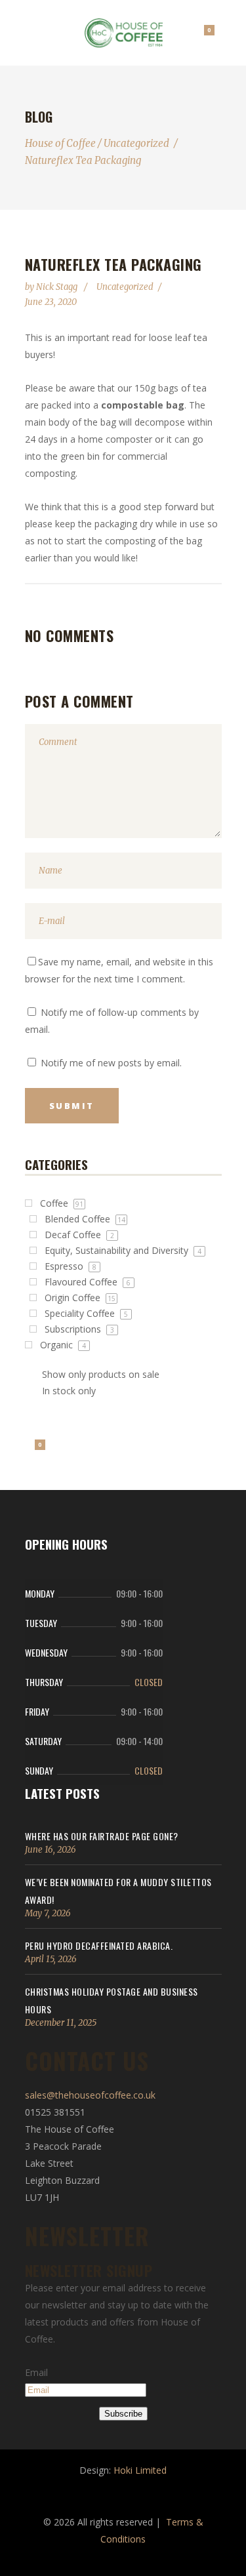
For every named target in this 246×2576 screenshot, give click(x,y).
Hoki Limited (140, 2470)
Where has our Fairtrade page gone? (102, 1836)
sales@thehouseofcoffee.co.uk (90, 2095)
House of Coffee (60, 143)
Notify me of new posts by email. (111, 1063)
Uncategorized (136, 143)
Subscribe (123, 2414)
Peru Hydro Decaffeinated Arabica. (99, 1945)
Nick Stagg (58, 287)
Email (36, 2372)
